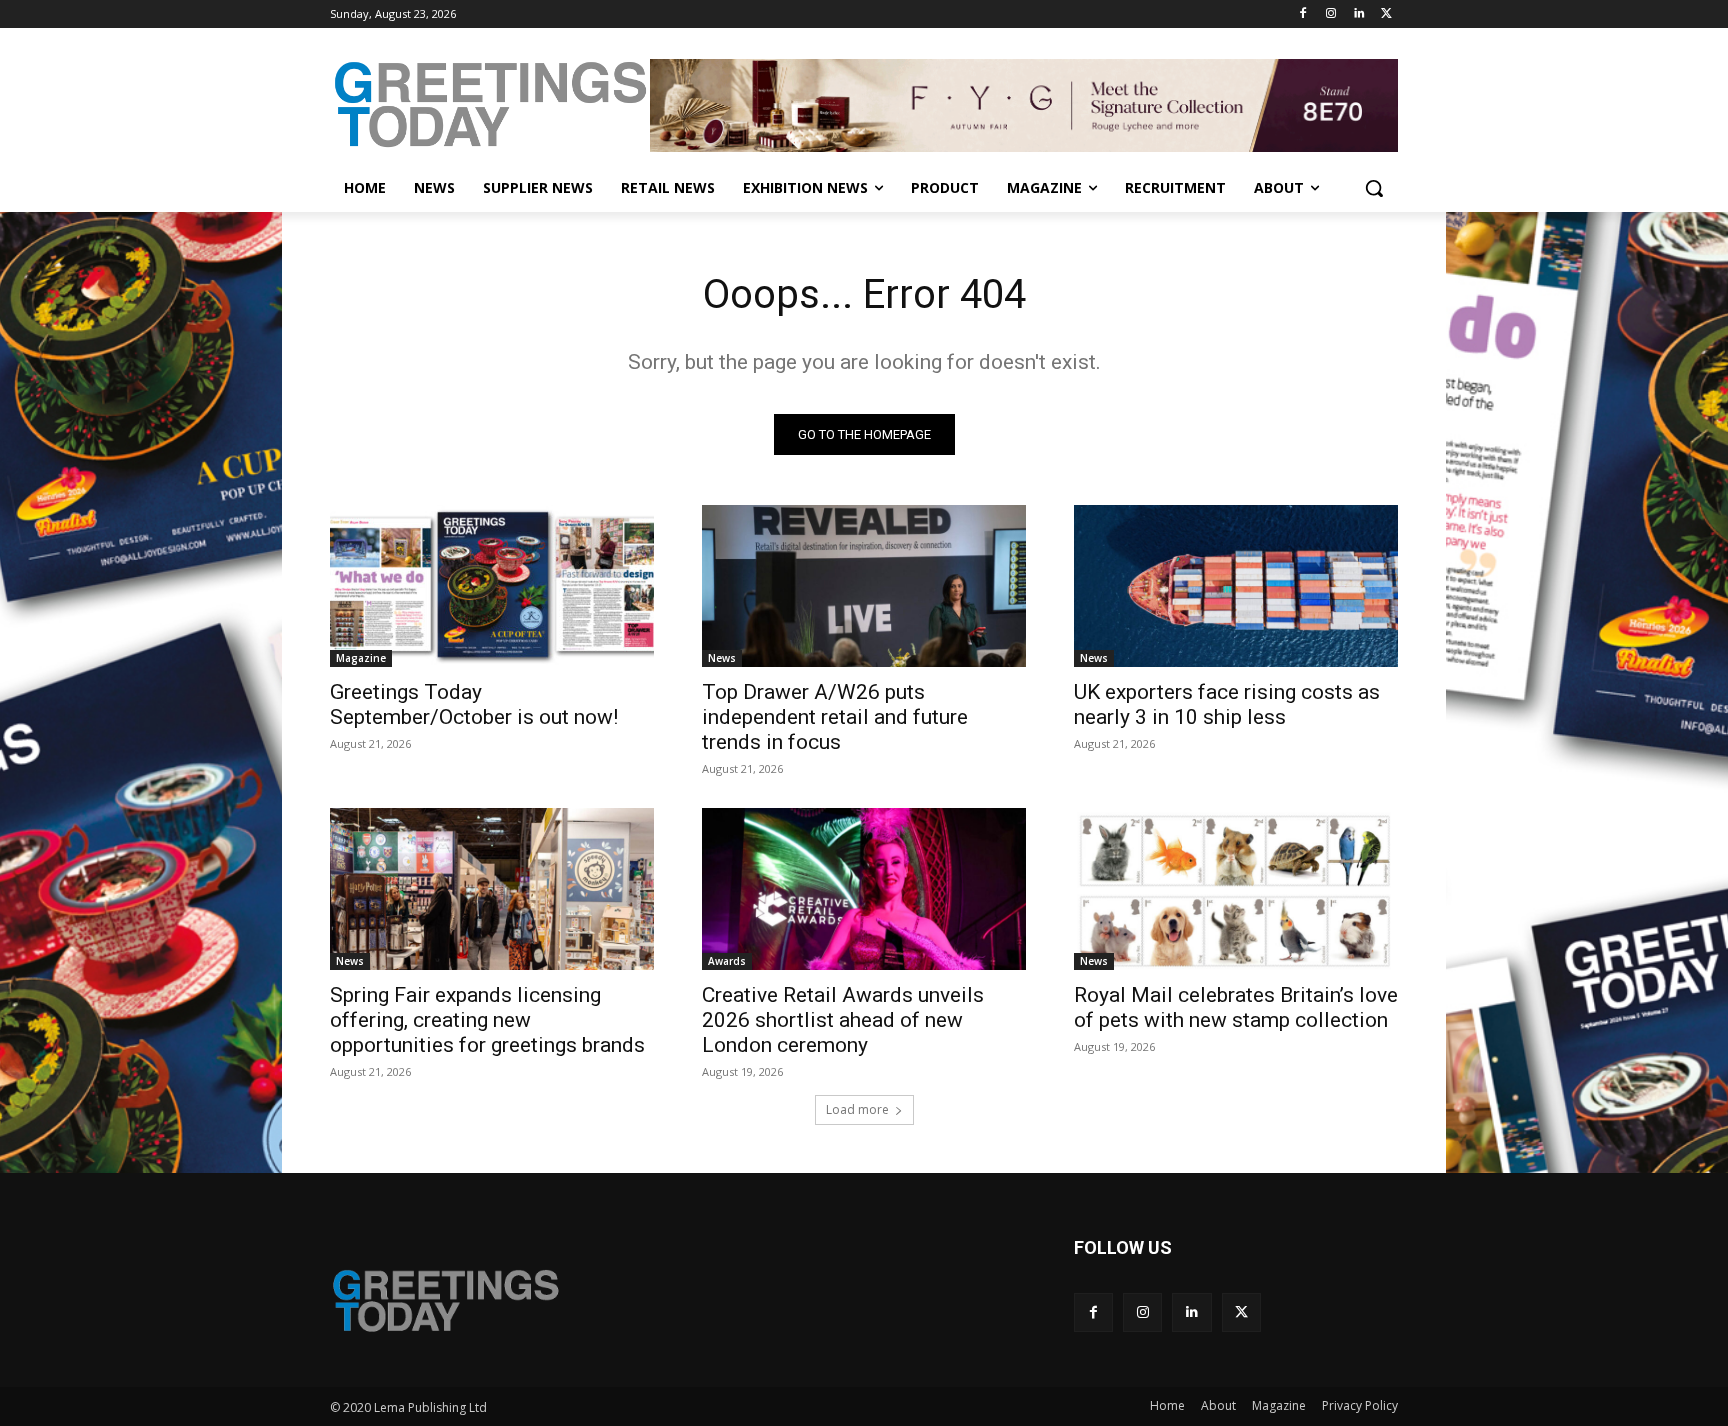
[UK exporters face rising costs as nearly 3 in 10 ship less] (1236, 586)
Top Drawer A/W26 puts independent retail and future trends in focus (835, 717)
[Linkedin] (1358, 14)
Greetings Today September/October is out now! (474, 704)
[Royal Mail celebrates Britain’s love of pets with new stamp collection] (1236, 889)
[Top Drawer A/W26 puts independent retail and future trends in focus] (864, 586)
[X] (1386, 14)
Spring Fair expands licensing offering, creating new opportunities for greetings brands (487, 1020)
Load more (857, 1109)
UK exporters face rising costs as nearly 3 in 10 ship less (1227, 704)
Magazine (361, 658)
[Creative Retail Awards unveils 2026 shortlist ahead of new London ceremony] (864, 889)
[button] (1374, 188)
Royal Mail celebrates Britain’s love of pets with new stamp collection (1236, 1007)
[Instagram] (1331, 14)
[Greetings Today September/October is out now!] (492, 586)
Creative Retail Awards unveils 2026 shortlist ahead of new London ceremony (843, 1020)
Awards (727, 961)
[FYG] (1024, 105)
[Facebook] (1303, 14)
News (722, 658)
